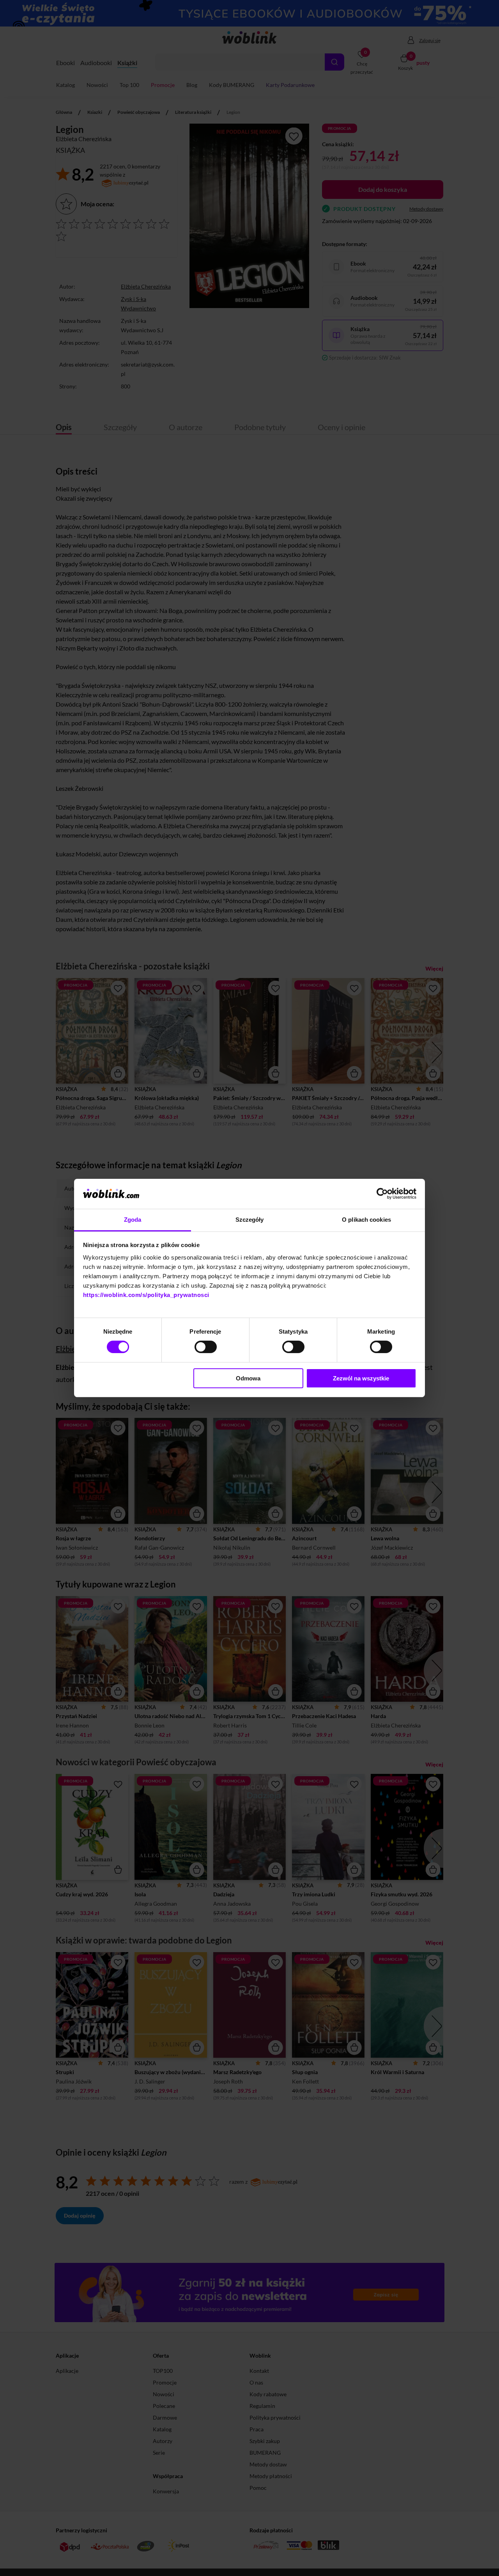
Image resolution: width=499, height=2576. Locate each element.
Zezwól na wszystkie (361, 1378)
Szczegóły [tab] (250, 1220)
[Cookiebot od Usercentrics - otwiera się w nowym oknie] (382, 1194)
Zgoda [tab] (133, 1220)
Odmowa (248, 1378)
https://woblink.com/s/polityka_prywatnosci (146, 1295)
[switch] (206, 1347)
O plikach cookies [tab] (366, 1220)
